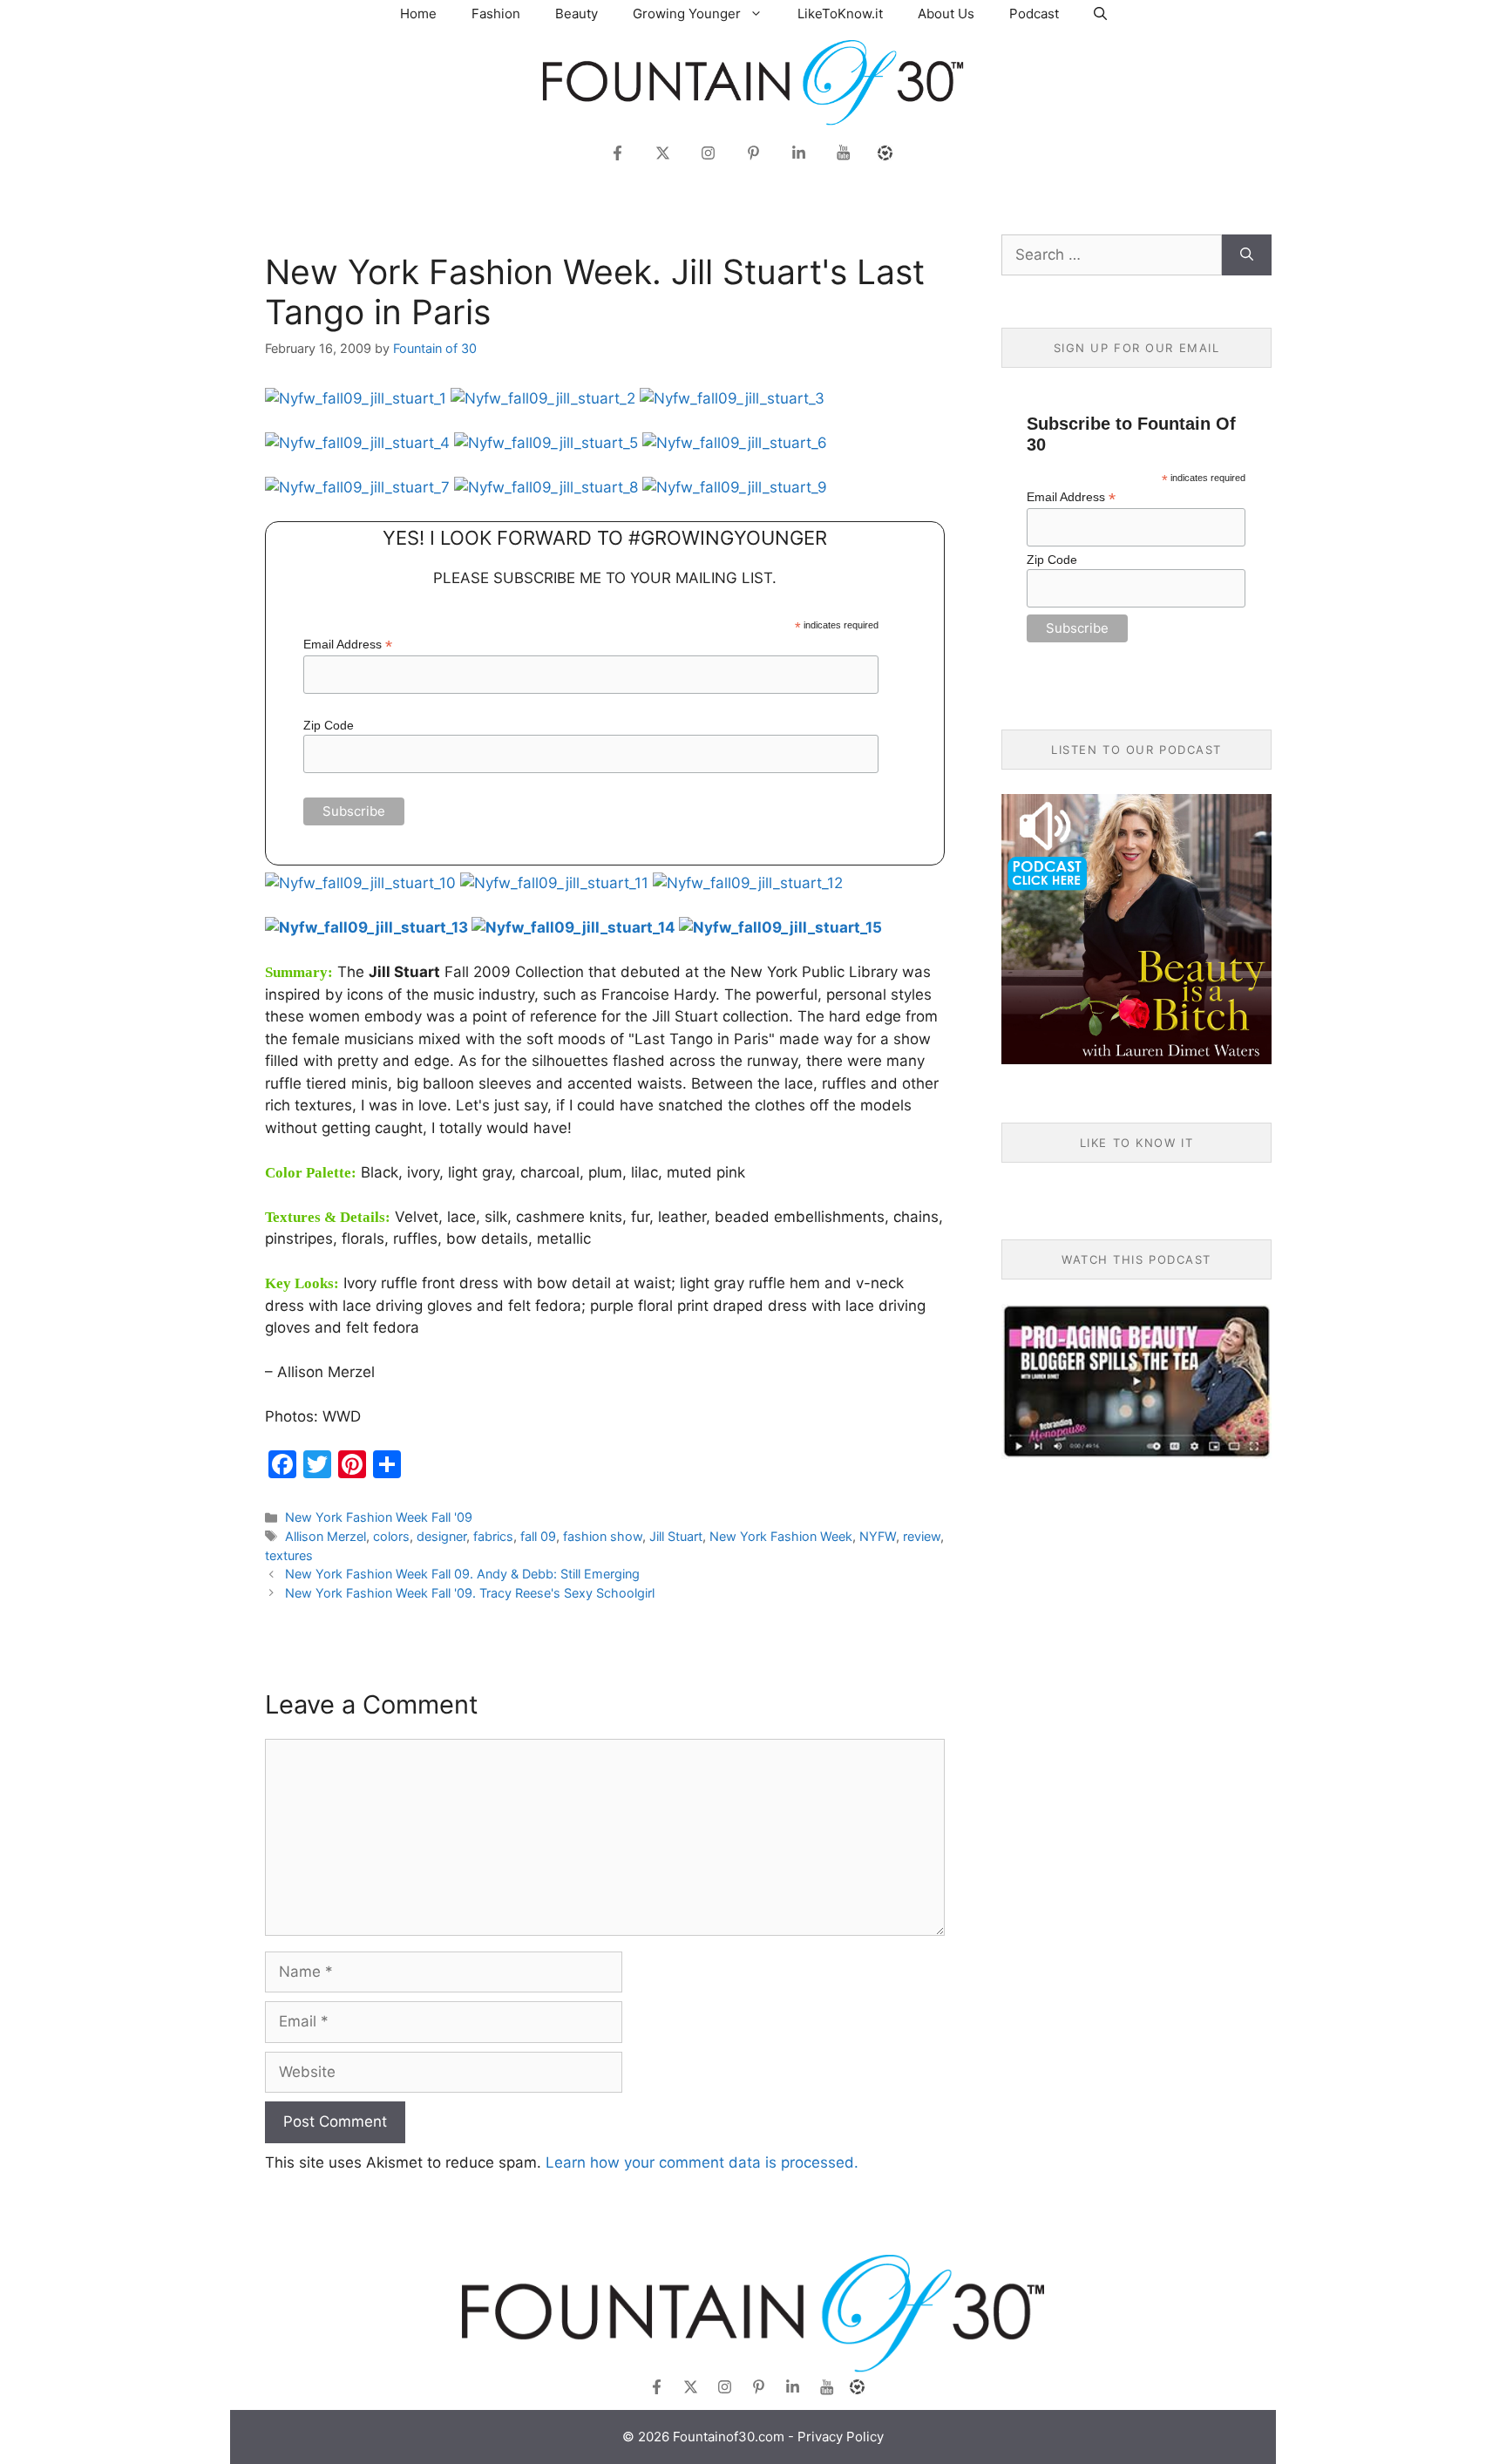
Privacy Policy (841, 2437)
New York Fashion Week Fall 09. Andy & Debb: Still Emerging (462, 1574)
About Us (946, 14)
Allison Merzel (326, 1536)
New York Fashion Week (781, 1536)
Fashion (496, 14)
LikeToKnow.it (840, 14)
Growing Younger (687, 14)
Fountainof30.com (729, 2437)
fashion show (603, 1536)
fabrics (493, 1536)
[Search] (1247, 255)
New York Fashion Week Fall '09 (379, 1517)
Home (418, 14)
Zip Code (329, 725)
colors (391, 1536)
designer (441, 1536)
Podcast (1034, 14)
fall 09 (538, 1536)
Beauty (577, 14)
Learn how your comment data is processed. (702, 2162)
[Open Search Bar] (1100, 14)
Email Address (348, 645)
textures (289, 1555)
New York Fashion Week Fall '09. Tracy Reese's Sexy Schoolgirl (470, 1593)
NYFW (878, 1536)
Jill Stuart (676, 1536)
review (922, 1536)
